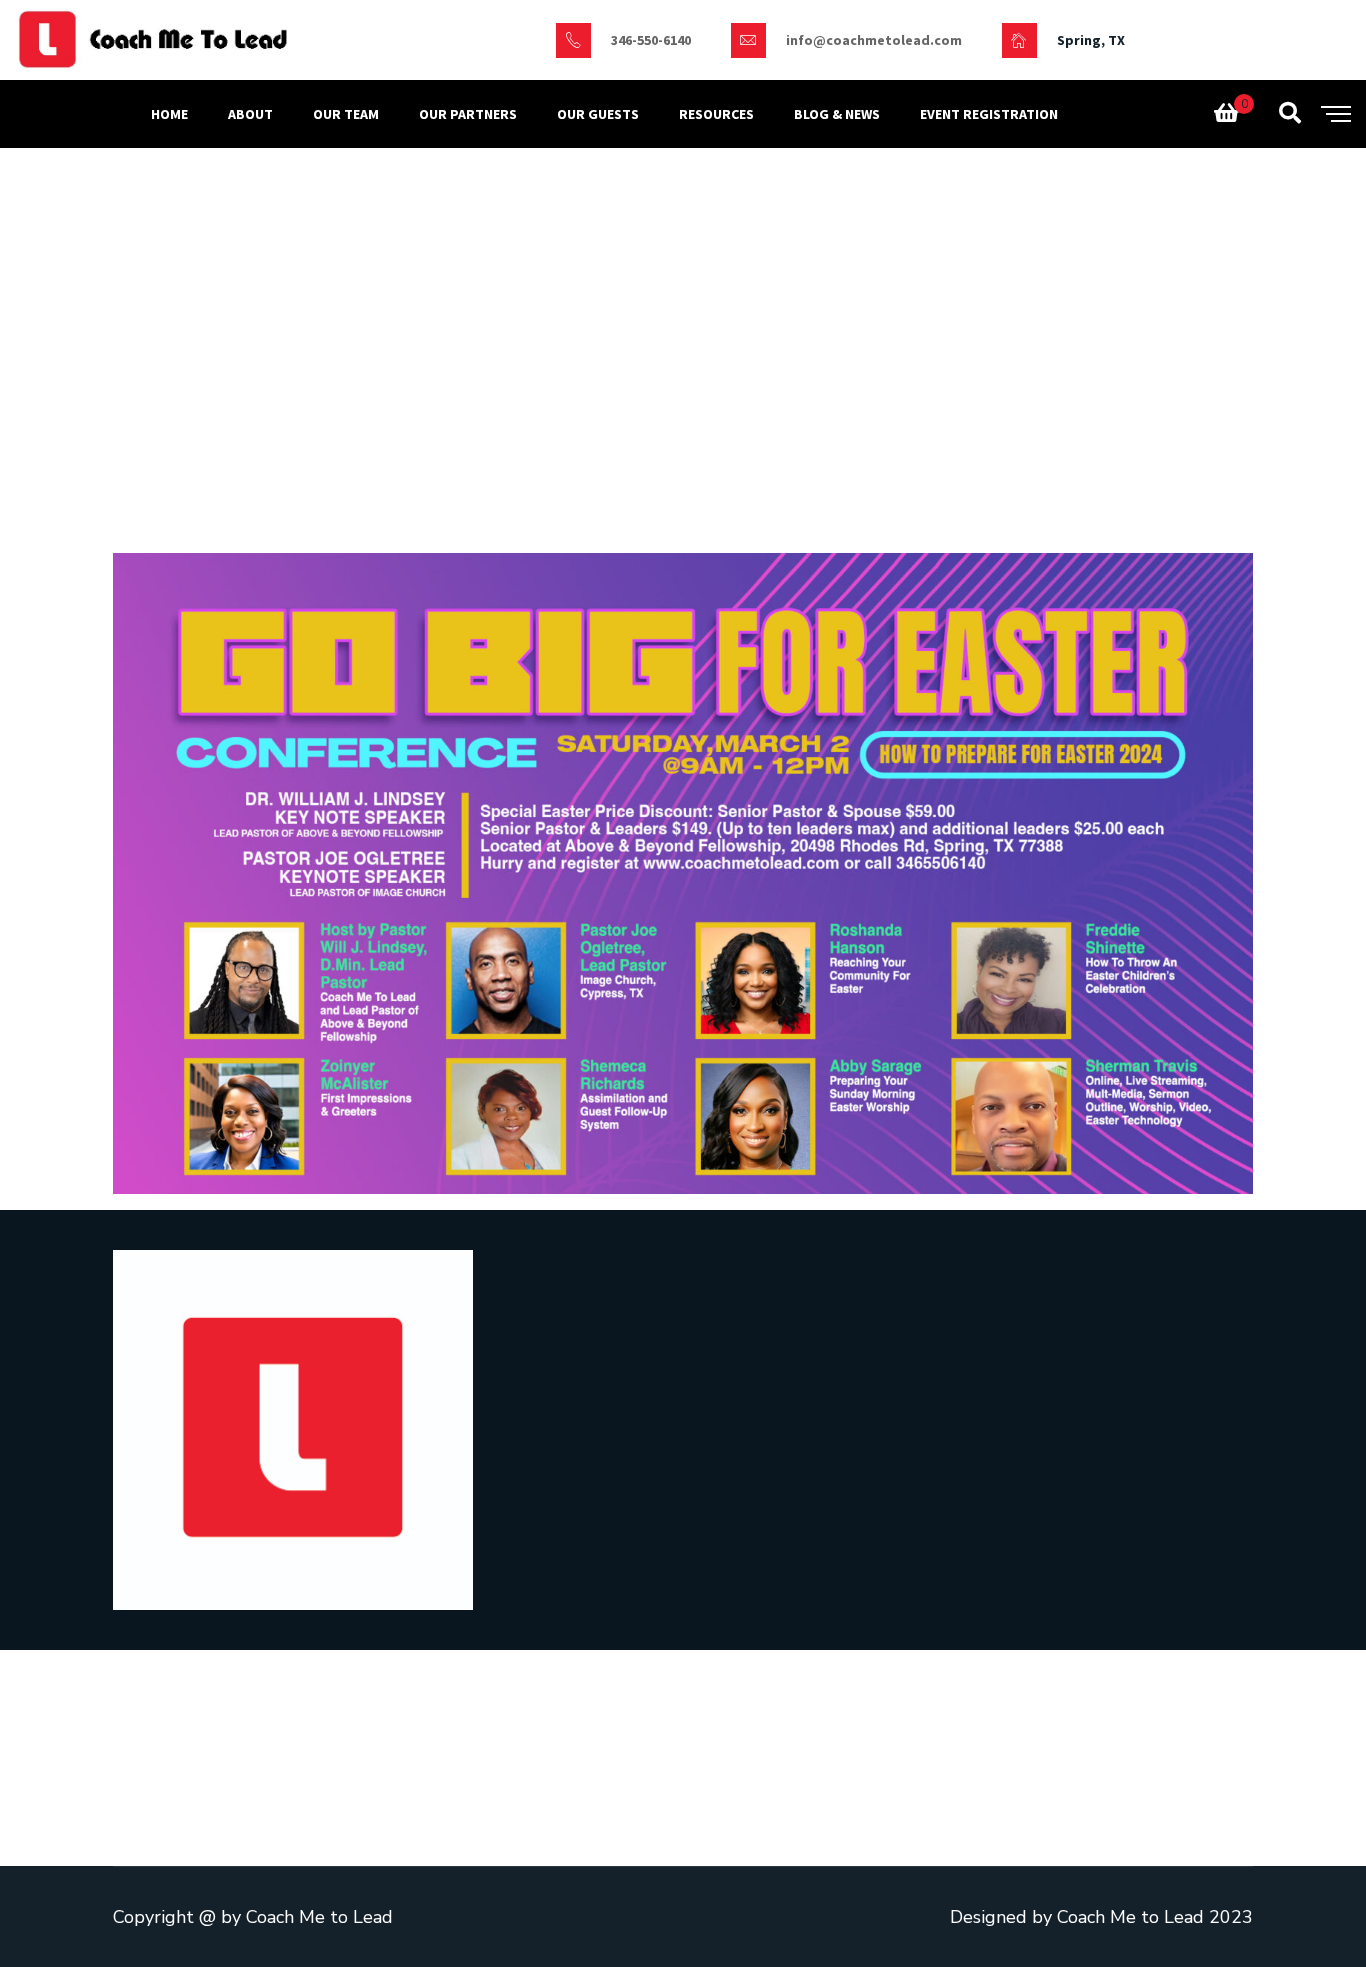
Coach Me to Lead (319, 1917)
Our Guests (598, 114)
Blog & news (837, 114)
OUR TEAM (346, 114)
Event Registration (989, 114)
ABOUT (250, 114)
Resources (716, 114)
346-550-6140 (651, 40)
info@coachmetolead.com (874, 40)
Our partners (468, 114)
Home (169, 114)
